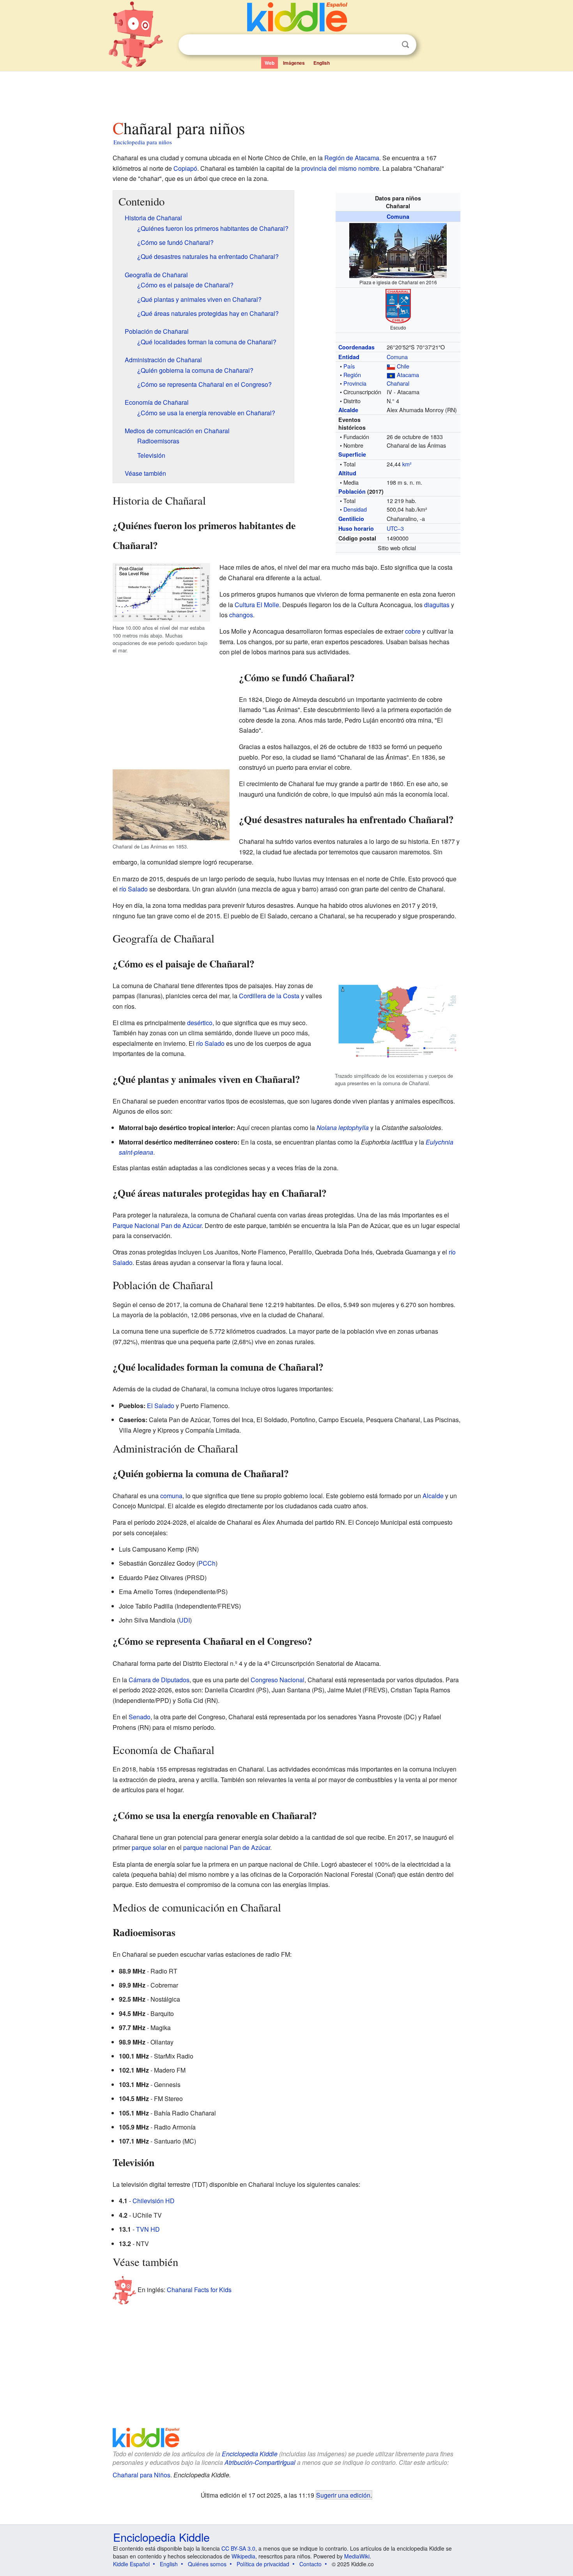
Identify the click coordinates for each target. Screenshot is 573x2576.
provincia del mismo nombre (340, 168)
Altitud (347, 473)
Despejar (389, 45)
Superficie (352, 454)
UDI (184, 1620)
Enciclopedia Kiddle (250, 2454)
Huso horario (356, 528)
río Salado (134, 889)
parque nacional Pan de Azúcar (227, 1847)
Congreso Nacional (278, 1680)
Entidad (349, 357)
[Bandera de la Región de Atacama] (391, 375)
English (322, 63)
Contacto (310, 2564)
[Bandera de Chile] (391, 366)
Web (270, 63)
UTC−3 (395, 528)
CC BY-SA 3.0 (238, 2548)
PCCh (207, 1563)
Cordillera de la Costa (269, 996)
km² (407, 464)
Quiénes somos (207, 2564)
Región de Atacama (352, 158)
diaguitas (437, 605)
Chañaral (398, 383)
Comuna (398, 216)
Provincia (355, 383)
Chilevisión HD (154, 2201)
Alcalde (348, 410)
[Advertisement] (286, 93)
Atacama (408, 375)
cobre (413, 631)
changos (241, 615)
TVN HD (148, 2229)
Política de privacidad (263, 2564)
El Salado (161, 1406)
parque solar (149, 1847)
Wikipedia (243, 2556)
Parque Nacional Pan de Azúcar (157, 1225)
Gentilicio (351, 519)
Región (352, 375)
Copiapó (185, 168)
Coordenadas (356, 347)
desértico (200, 1023)
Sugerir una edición (343, 2495)
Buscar (405, 45)
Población (352, 491)
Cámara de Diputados (159, 1680)
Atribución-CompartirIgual (260, 2462)
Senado (140, 1717)
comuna (171, 1496)
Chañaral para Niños (141, 2475)
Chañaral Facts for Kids (199, 2290)
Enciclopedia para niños (143, 142)
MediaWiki (357, 2556)
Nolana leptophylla (343, 1128)
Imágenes (294, 63)
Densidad (355, 509)
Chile (403, 366)
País (349, 366)
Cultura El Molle (257, 605)
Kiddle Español (131, 2564)
